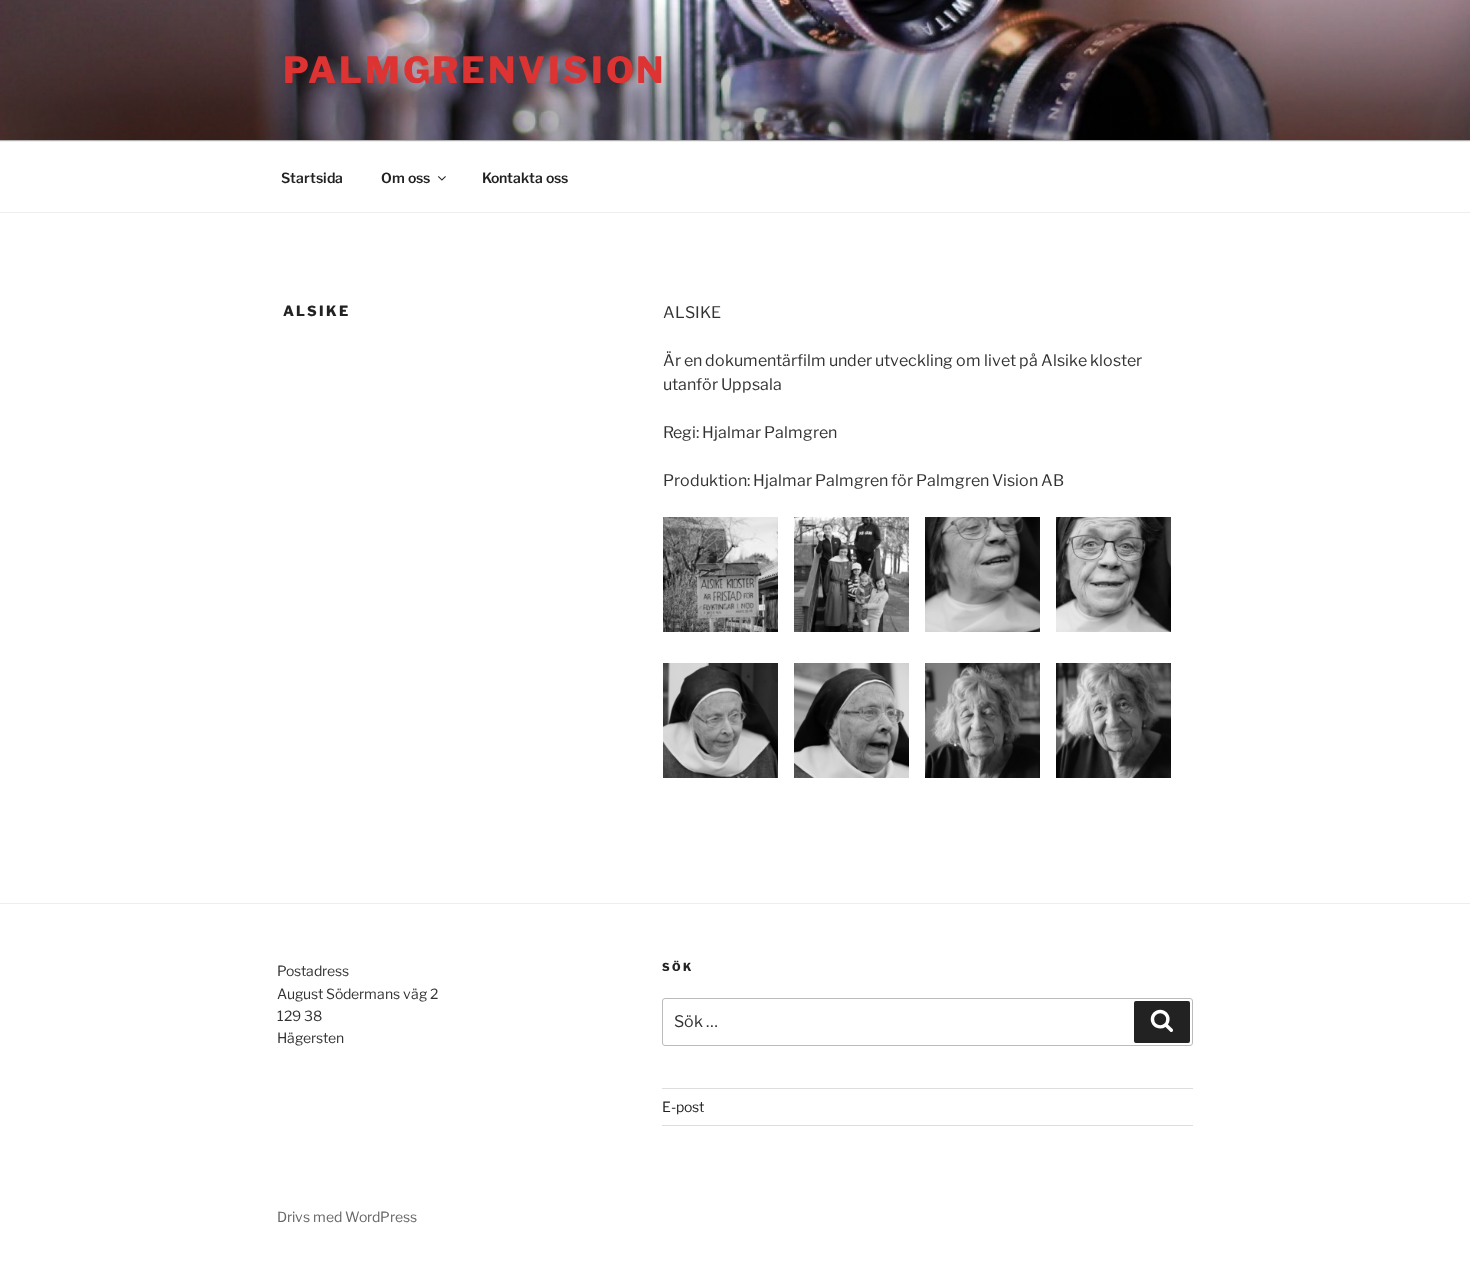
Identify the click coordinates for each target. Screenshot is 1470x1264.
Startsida (312, 177)
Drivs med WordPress (347, 1216)
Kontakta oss (525, 177)
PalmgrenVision (474, 70)
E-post (683, 1106)
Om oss (405, 177)
